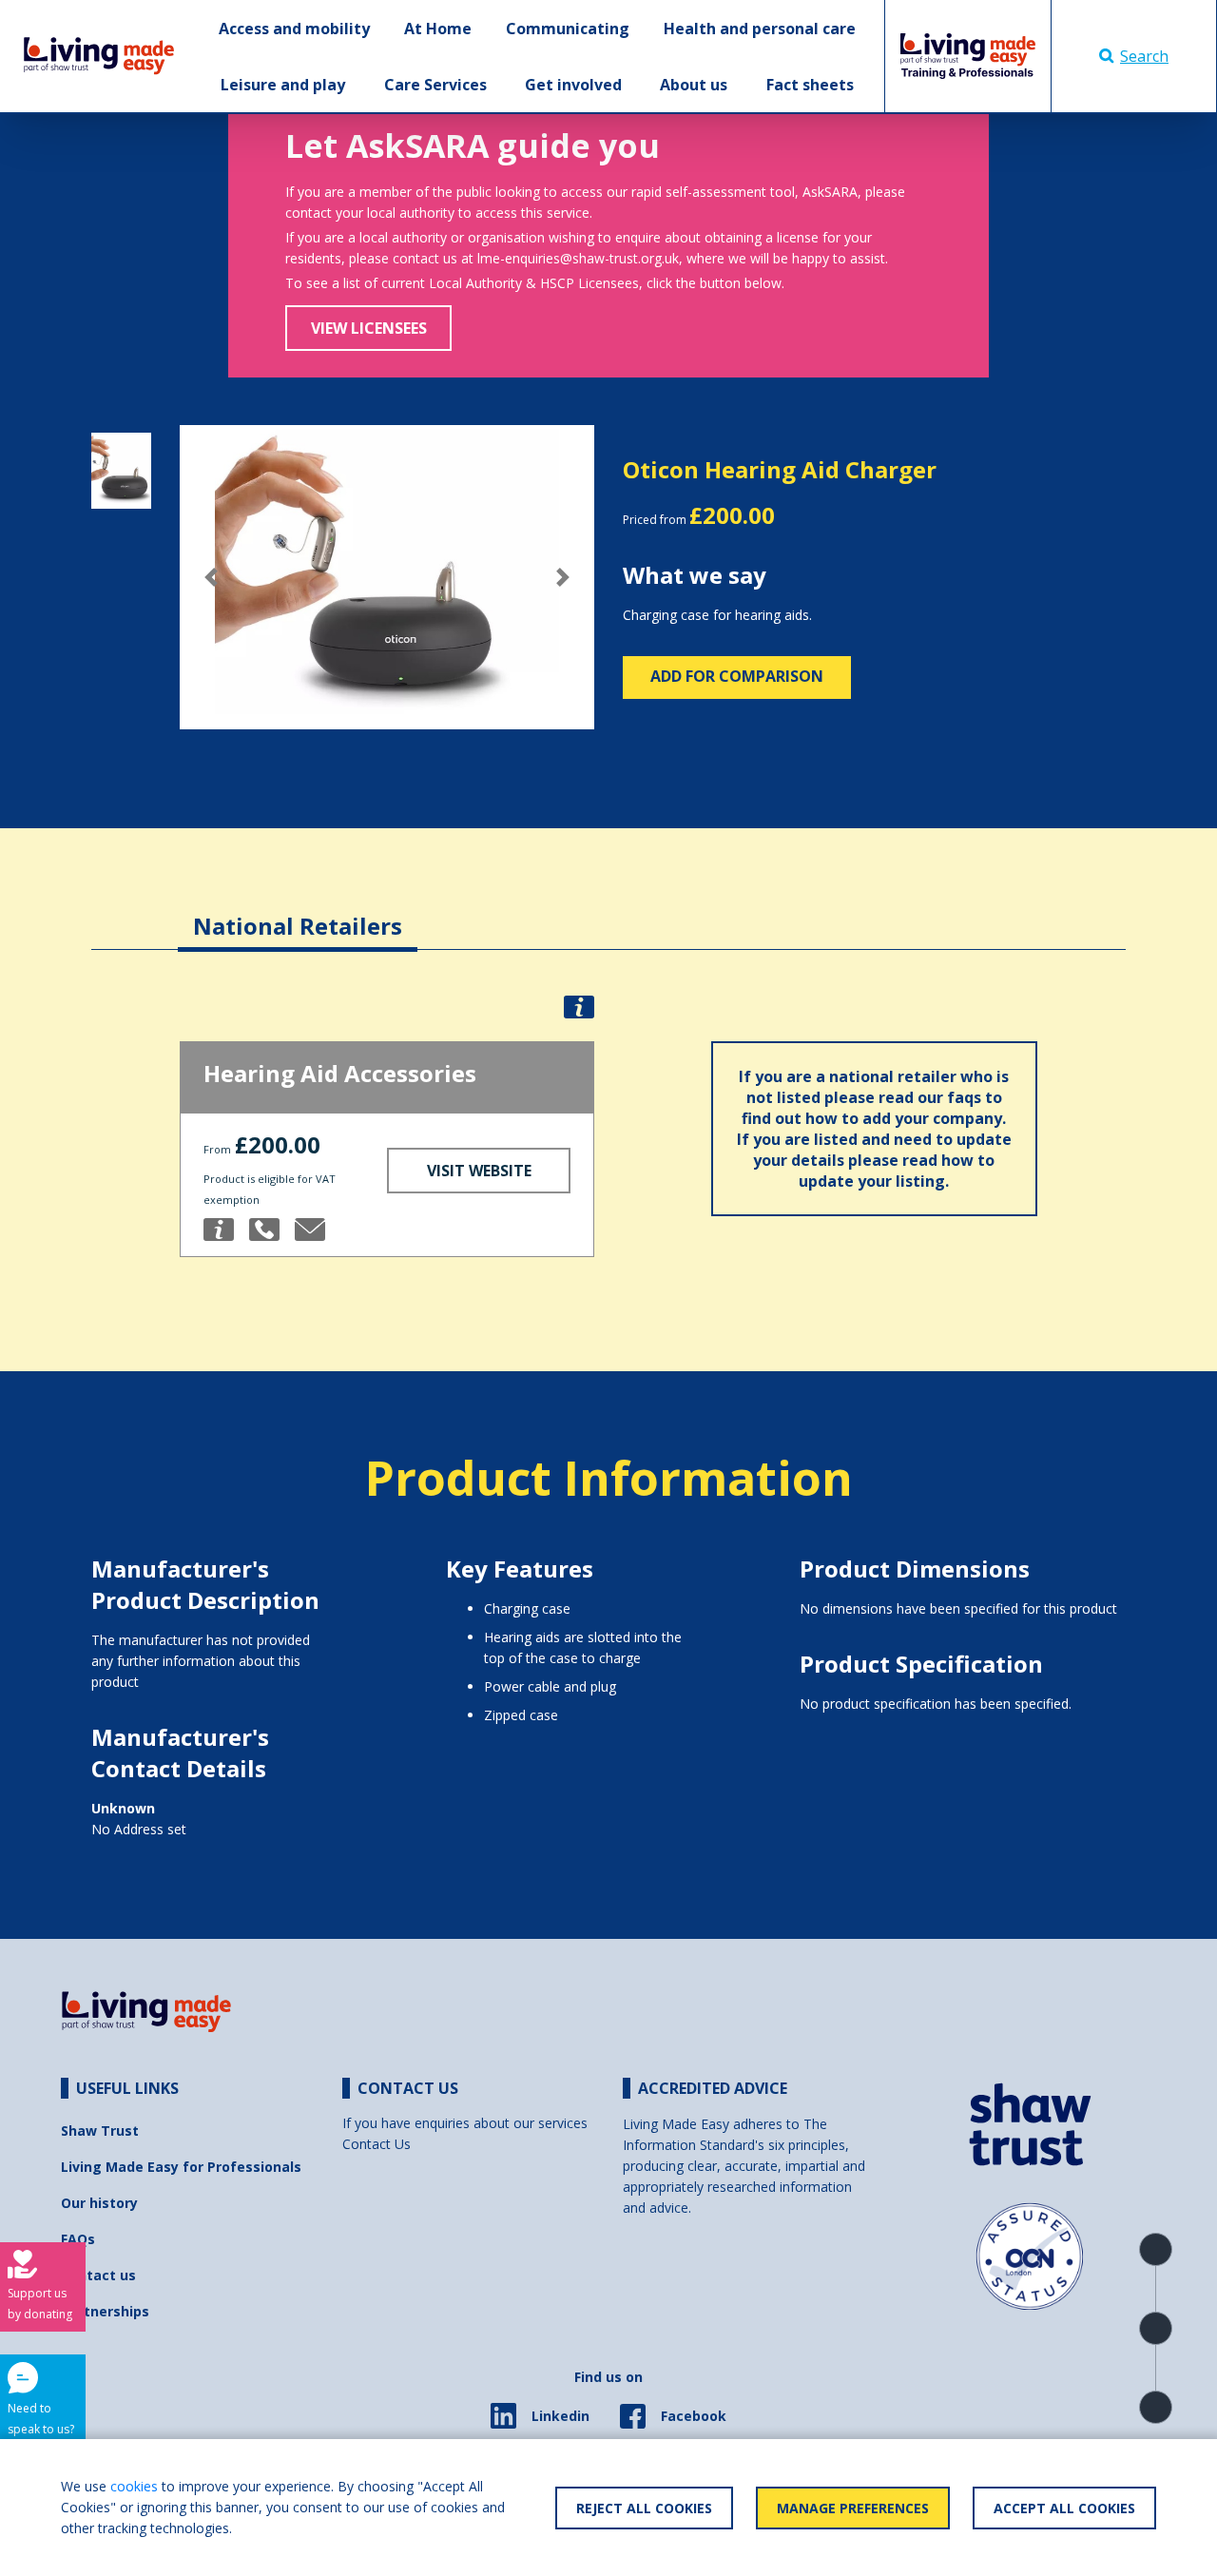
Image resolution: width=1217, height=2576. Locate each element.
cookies (134, 2486)
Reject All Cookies (644, 2508)
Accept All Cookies (1064, 2508)
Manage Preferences (853, 2508)
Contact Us (377, 2144)
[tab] (298, 911)
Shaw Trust (100, 2131)
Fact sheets (810, 85)
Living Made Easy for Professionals (181, 2167)
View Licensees (369, 328)
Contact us (98, 2275)
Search (1144, 56)
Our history (99, 2203)
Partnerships (105, 2311)
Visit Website (479, 1171)
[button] (211, 577)
